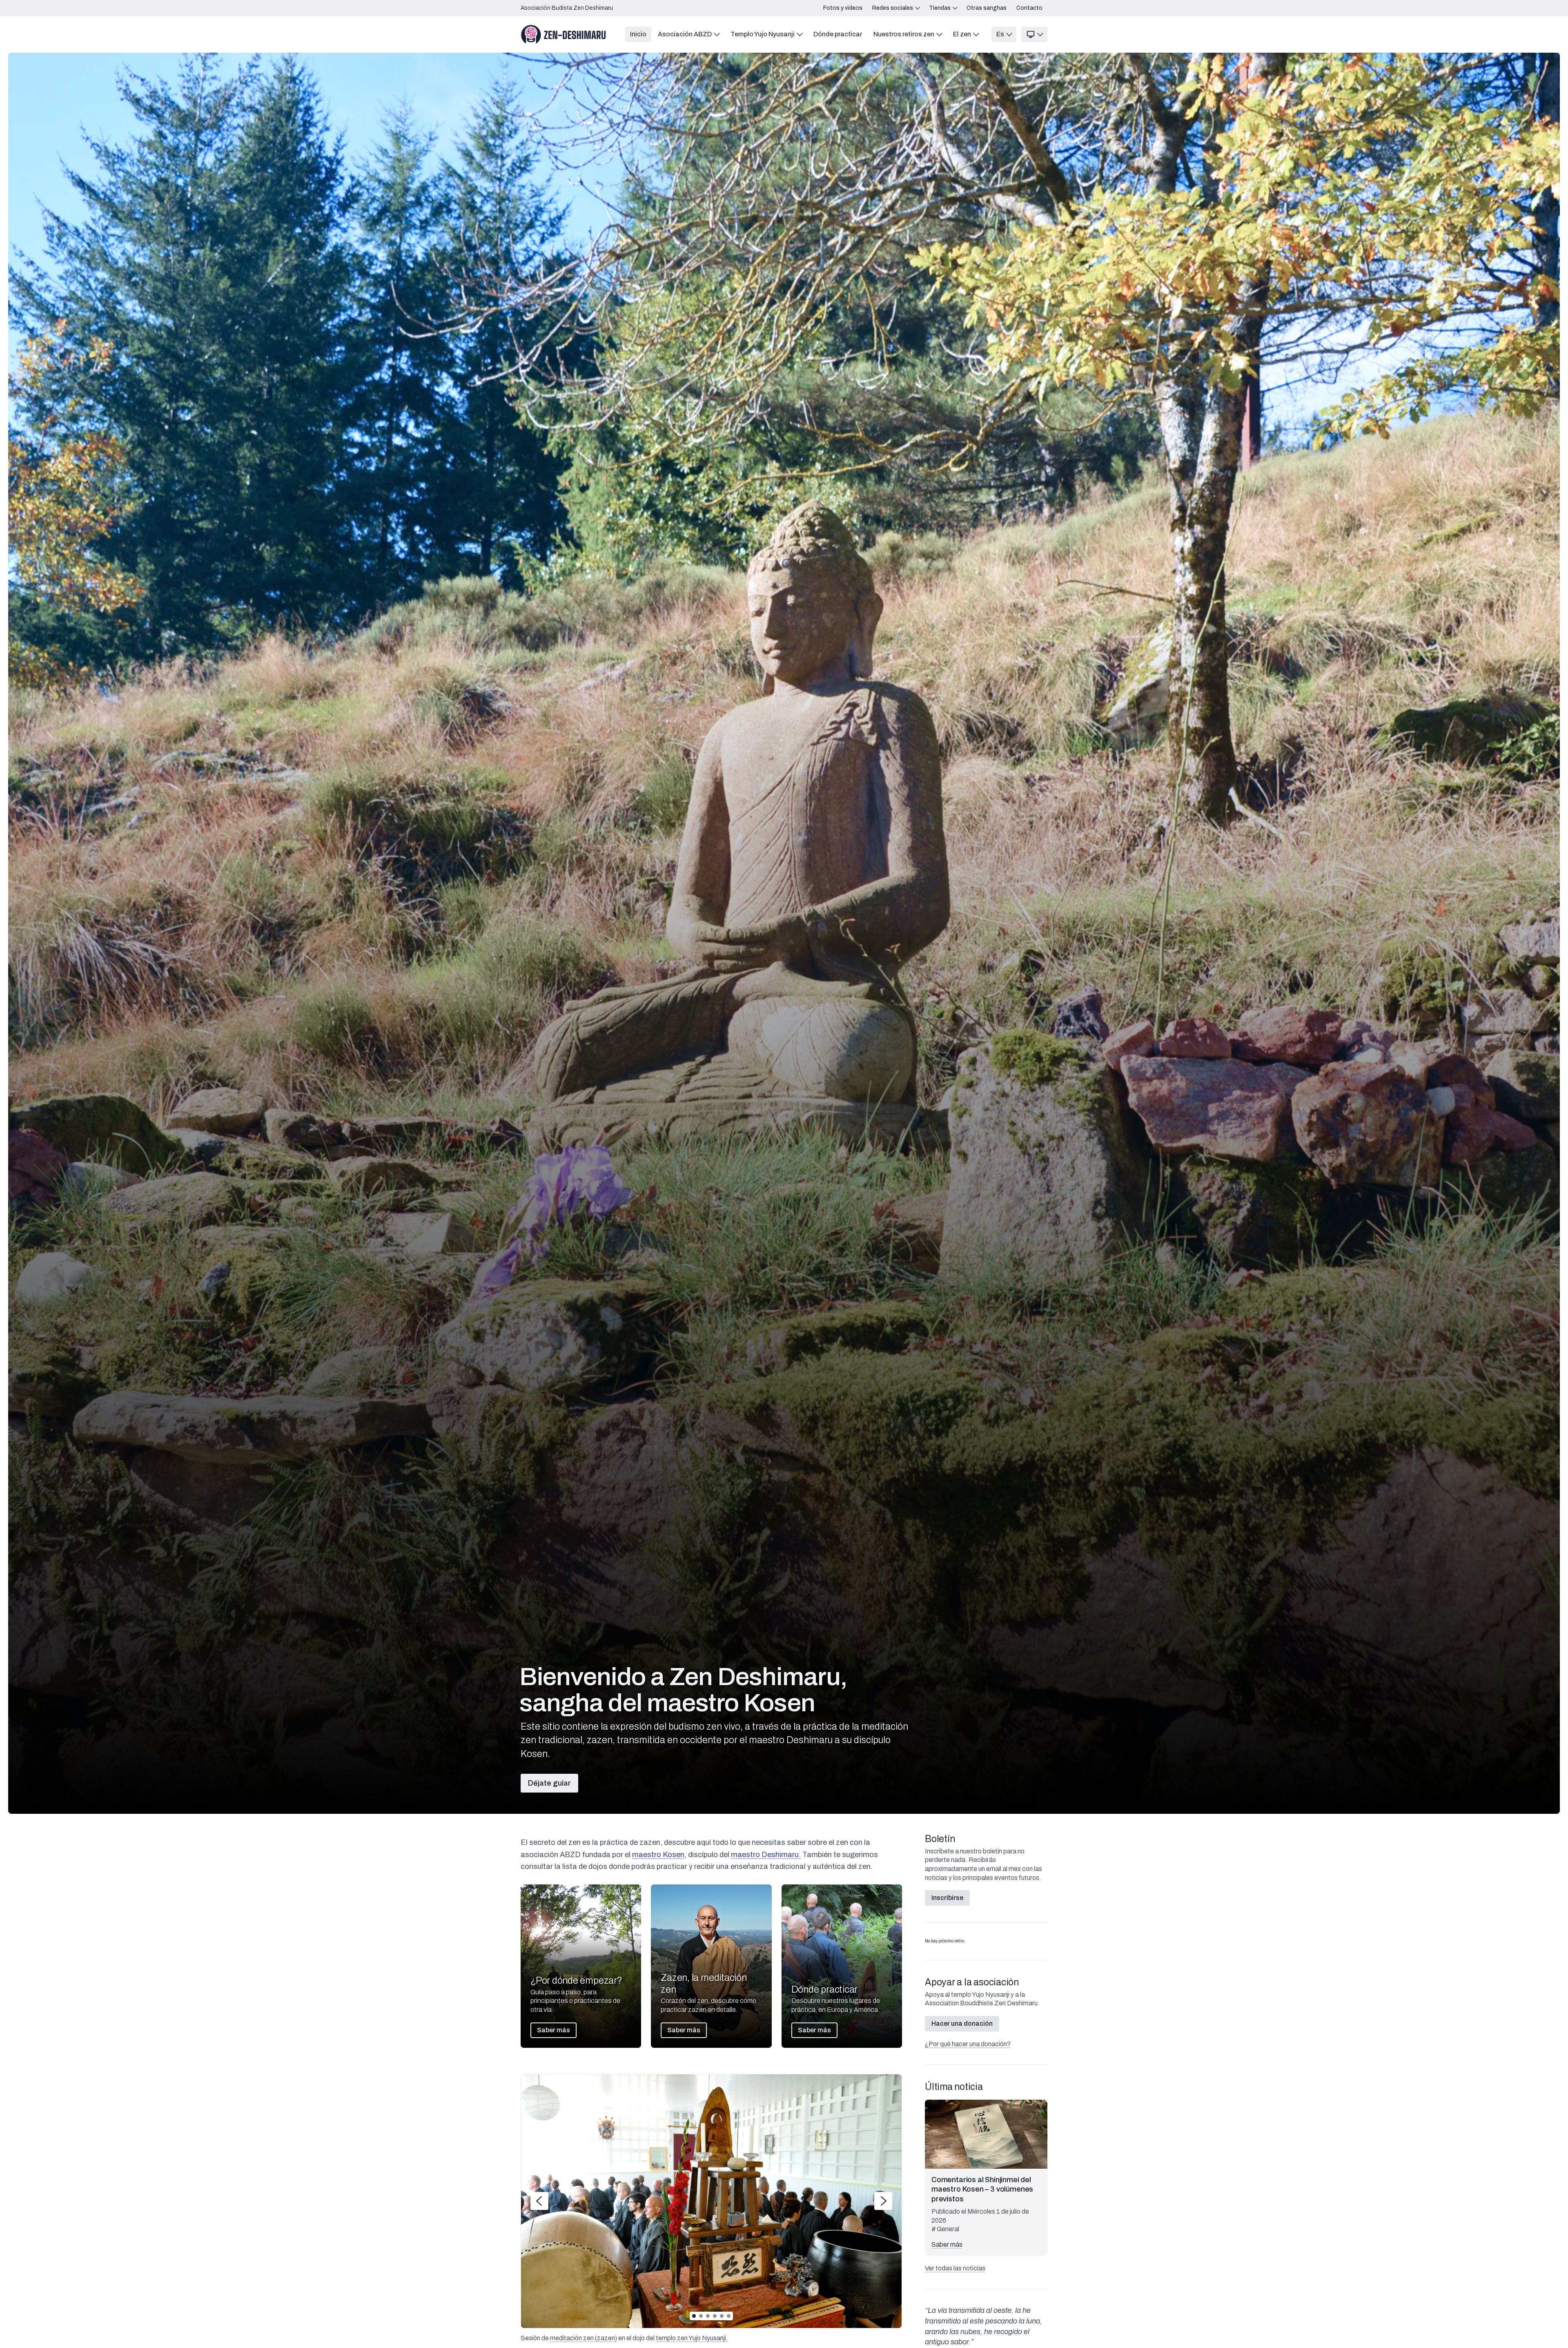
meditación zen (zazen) (584, 2338)
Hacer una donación (962, 2024)
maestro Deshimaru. (766, 1855)
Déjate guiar (549, 1783)
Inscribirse (947, 1898)
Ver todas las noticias (955, 2268)
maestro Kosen (658, 1855)
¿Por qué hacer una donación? (968, 2044)
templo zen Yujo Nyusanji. (692, 2338)
